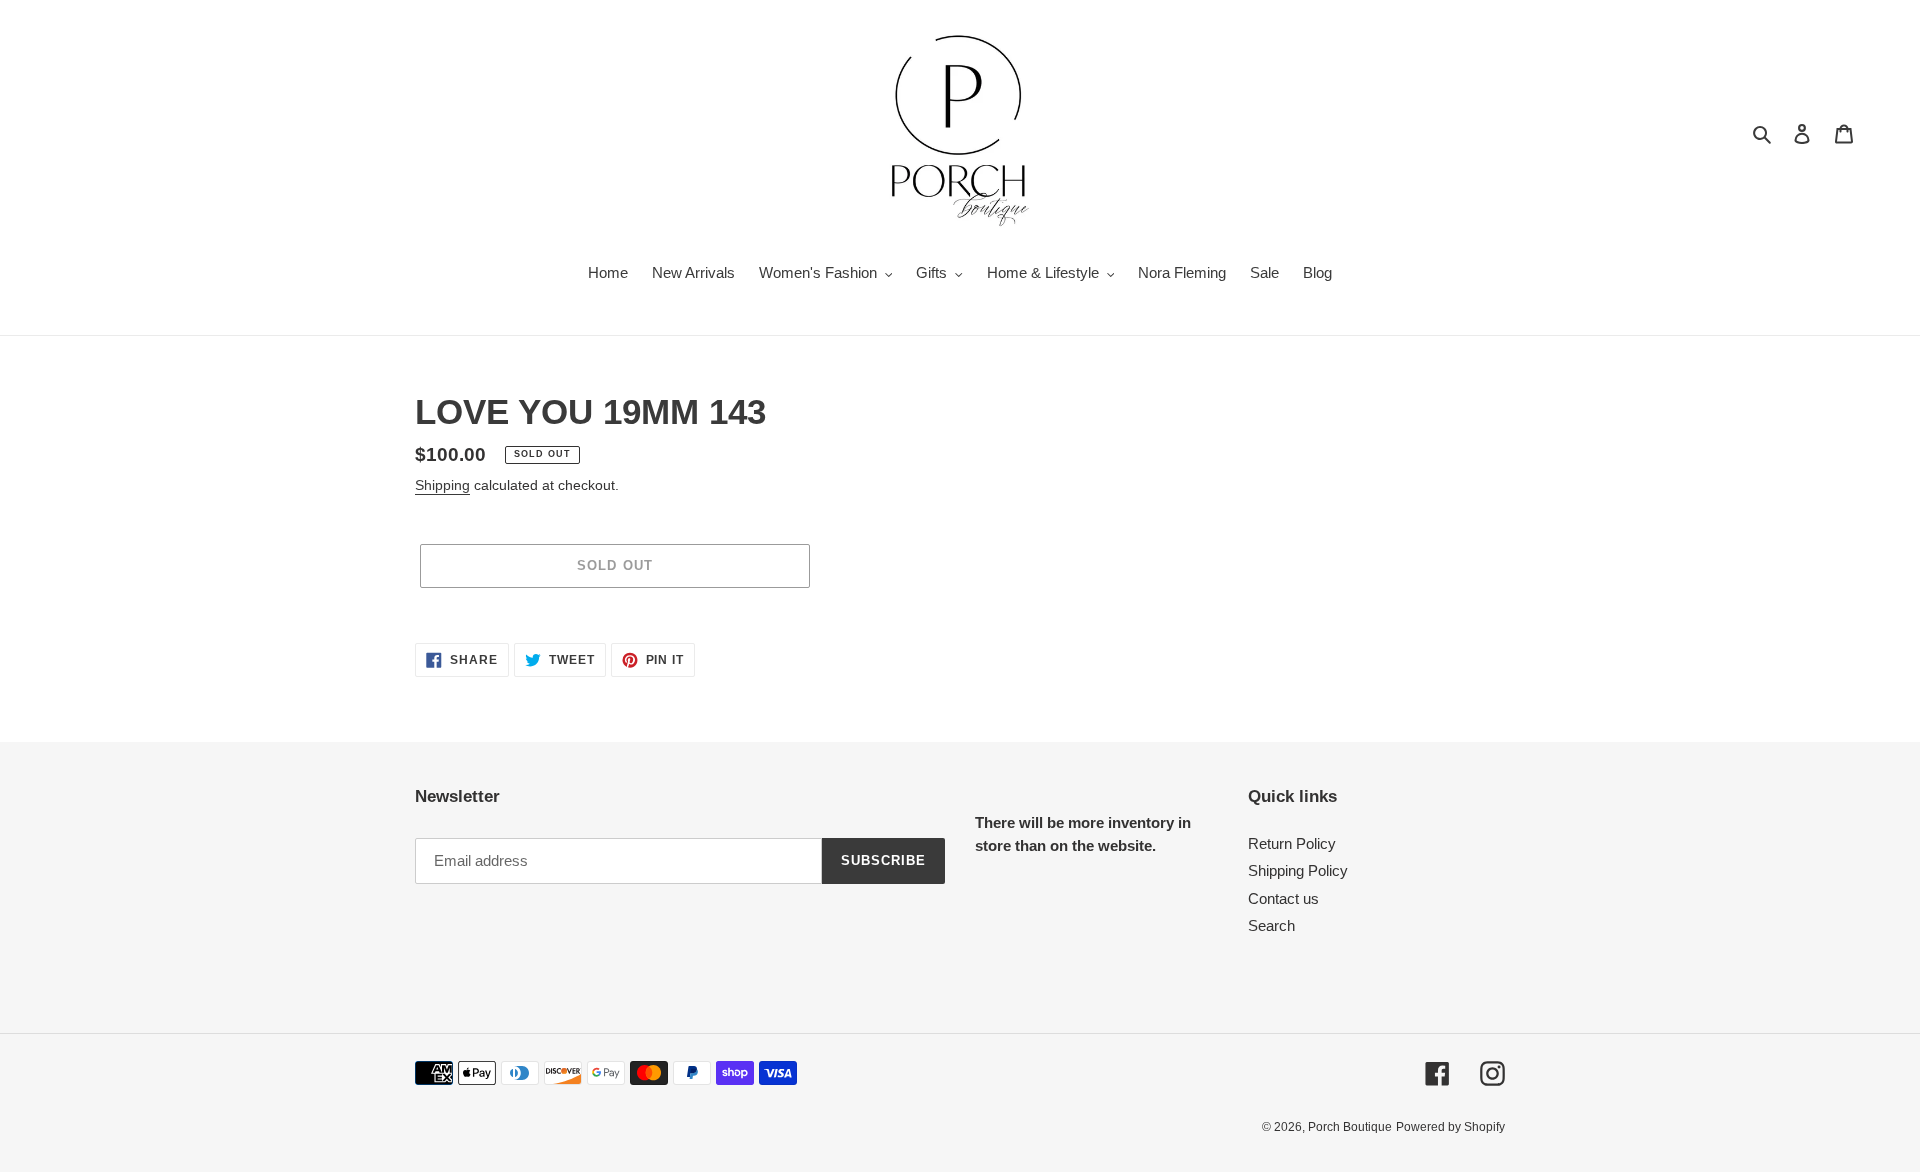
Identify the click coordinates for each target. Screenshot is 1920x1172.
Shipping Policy (1298, 870)
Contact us (1283, 898)
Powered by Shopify (1450, 1127)
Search (1271, 925)
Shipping (442, 485)
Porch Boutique (1350, 1127)
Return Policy (1292, 843)
